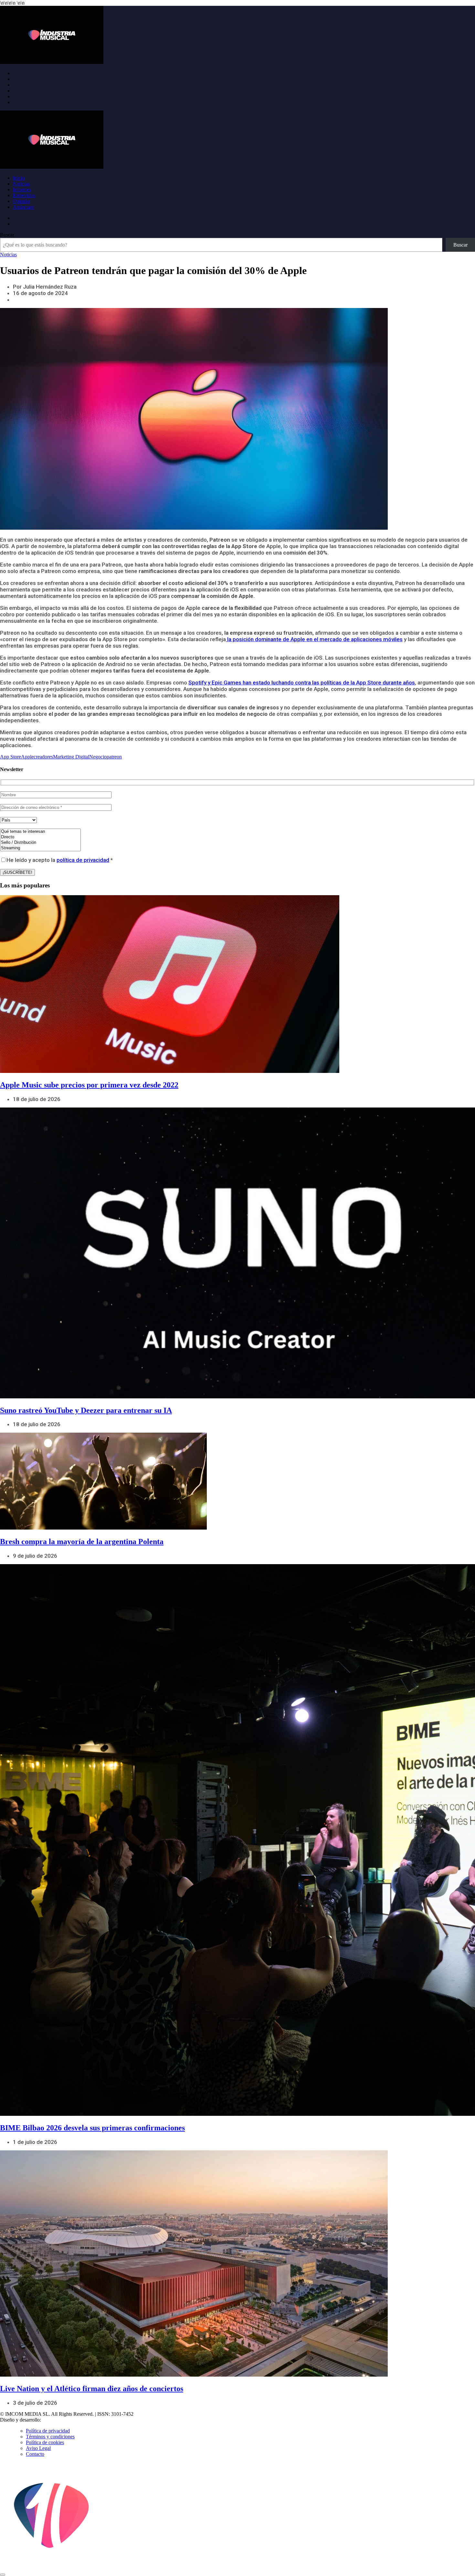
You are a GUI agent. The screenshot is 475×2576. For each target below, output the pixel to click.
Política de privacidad (48, 2431)
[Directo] (40, 837)
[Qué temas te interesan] (40, 832)
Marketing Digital (71, 757)
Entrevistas (24, 195)
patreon (114, 757)
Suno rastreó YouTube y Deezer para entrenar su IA (86, 1410)
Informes (22, 190)
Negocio (98, 757)
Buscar (7, 235)
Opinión (21, 201)
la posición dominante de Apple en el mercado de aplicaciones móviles (314, 639)
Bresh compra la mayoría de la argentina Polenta (82, 1542)
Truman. (52, 2420)
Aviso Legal (38, 2448)
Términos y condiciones (50, 2437)
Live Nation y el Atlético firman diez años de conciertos (92, 2389)
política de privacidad (83, 860)
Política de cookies (45, 2442)
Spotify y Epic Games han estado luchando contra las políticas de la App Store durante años (302, 683)
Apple (27, 757)
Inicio (19, 178)
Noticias (21, 184)
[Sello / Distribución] (40, 843)
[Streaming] (40, 848)
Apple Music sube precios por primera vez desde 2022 (89, 1085)
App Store (11, 757)
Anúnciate (23, 207)
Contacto (35, 2454)
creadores (43, 757)
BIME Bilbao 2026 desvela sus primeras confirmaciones (92, 2128)
